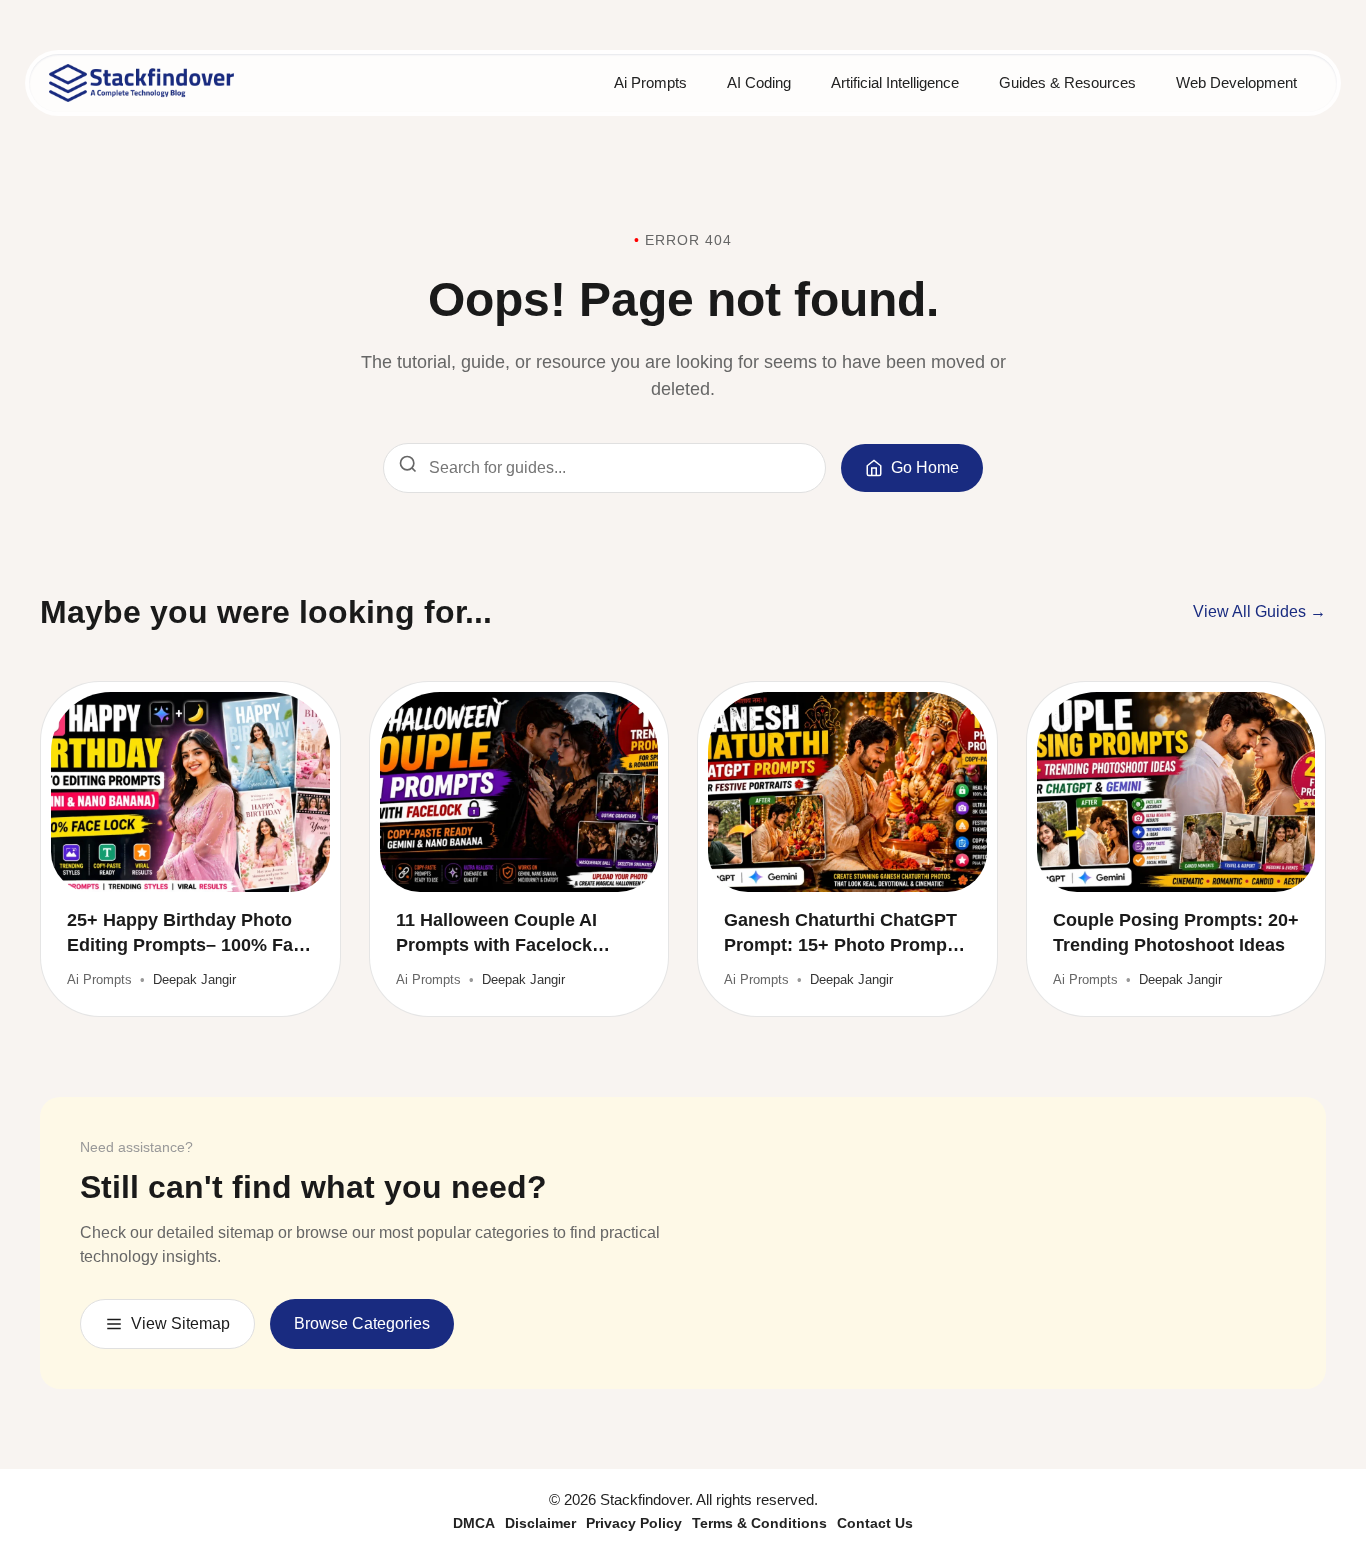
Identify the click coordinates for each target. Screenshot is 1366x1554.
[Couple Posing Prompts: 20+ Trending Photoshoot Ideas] (1176, 792)
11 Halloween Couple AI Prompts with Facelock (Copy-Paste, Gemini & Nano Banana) (518, 934)
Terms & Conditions (759, 1523)
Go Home (925, 467)
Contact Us (875, 1523)
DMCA (474, 1523)
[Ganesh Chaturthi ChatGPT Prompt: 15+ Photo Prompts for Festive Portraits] (847, 792)
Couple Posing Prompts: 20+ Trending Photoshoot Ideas (1176, 932)
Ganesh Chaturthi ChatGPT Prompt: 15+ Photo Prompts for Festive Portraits (843, 934)
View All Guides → (1259, 611)
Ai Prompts (650, 82)
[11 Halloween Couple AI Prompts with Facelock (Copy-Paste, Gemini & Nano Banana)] (519, 792)
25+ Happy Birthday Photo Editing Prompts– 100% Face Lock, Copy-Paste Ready (190, 934)
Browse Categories (362, 1323)
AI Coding (759, 82)
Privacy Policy (634, 1523)
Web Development (1236, 82)
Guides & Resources (1067, 82)
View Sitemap (180, 1323)
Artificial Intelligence (895, 82)
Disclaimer (540, 1523)
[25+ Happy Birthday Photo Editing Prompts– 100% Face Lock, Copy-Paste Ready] (190, 792)
